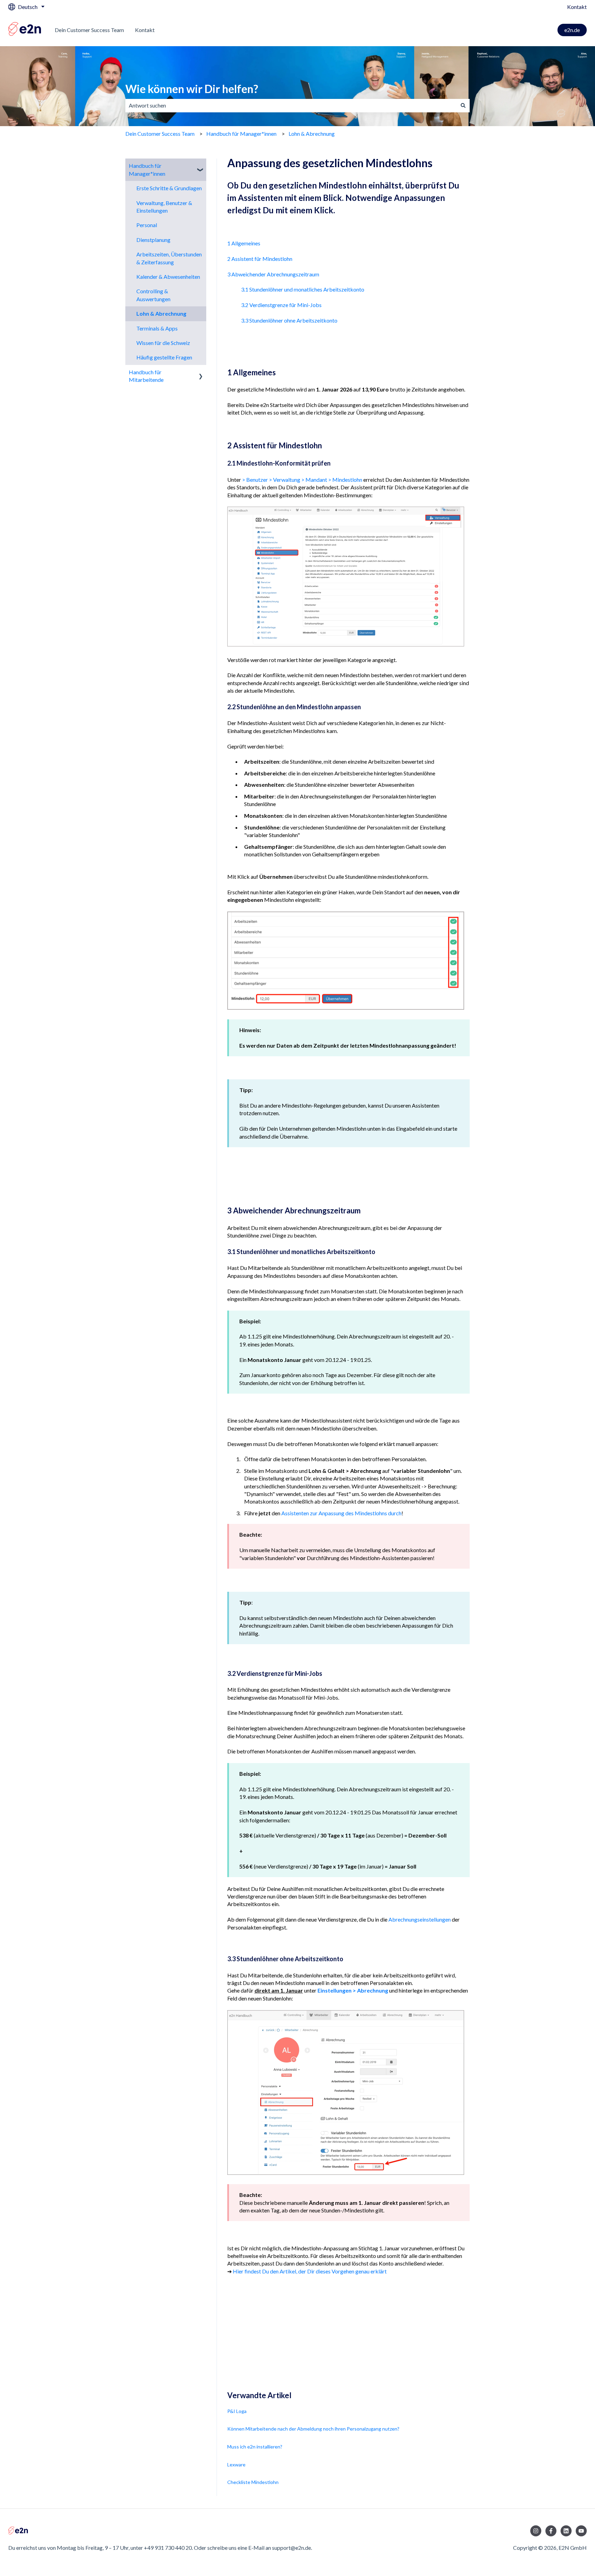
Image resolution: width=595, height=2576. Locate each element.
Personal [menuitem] (147, 225)
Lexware (236, 2465)
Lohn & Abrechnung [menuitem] (161, 313)
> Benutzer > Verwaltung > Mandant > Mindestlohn (302, 480)
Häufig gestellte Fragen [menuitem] (164, 357)
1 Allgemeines (244, 243)
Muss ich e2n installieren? (255, 2447)
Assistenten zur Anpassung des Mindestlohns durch (341, 1513)
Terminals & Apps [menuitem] (157, 328)
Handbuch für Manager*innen (241, 134)
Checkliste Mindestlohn (253, 2482)
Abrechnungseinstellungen (420, 1919)
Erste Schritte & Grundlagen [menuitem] (169, 188)
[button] (201, 166)
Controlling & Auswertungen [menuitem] (153, 295)
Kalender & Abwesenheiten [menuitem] (168, 277)
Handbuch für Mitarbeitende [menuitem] (146, 376)
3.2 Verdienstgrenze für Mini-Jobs (281, 305)
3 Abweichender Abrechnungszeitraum (273, 274)
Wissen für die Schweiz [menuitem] (163, 343)
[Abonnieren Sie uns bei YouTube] (581, 2531)
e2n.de (572, 30)
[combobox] (291, 105)
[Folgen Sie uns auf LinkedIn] (566, 2531)
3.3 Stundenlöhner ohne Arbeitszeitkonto (289, 320)
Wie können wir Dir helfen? (192, 89)
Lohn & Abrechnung (312, 134)
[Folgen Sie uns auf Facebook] (551, 2531)
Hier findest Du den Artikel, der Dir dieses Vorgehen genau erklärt (310, 2271)
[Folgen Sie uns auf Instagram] (536, 2531)
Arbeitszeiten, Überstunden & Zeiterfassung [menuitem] (169, 258)
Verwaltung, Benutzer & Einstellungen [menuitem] (164, 207)
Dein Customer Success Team (89, 30)
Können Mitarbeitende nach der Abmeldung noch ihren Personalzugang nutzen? (313, 2429)
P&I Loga (237, 2411)
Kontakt (577, 7)
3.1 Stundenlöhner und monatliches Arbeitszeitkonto (303, 289)
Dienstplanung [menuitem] (153, 240)
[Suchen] (463, 105)
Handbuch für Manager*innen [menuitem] (147, 169)
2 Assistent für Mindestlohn (260, 259)
